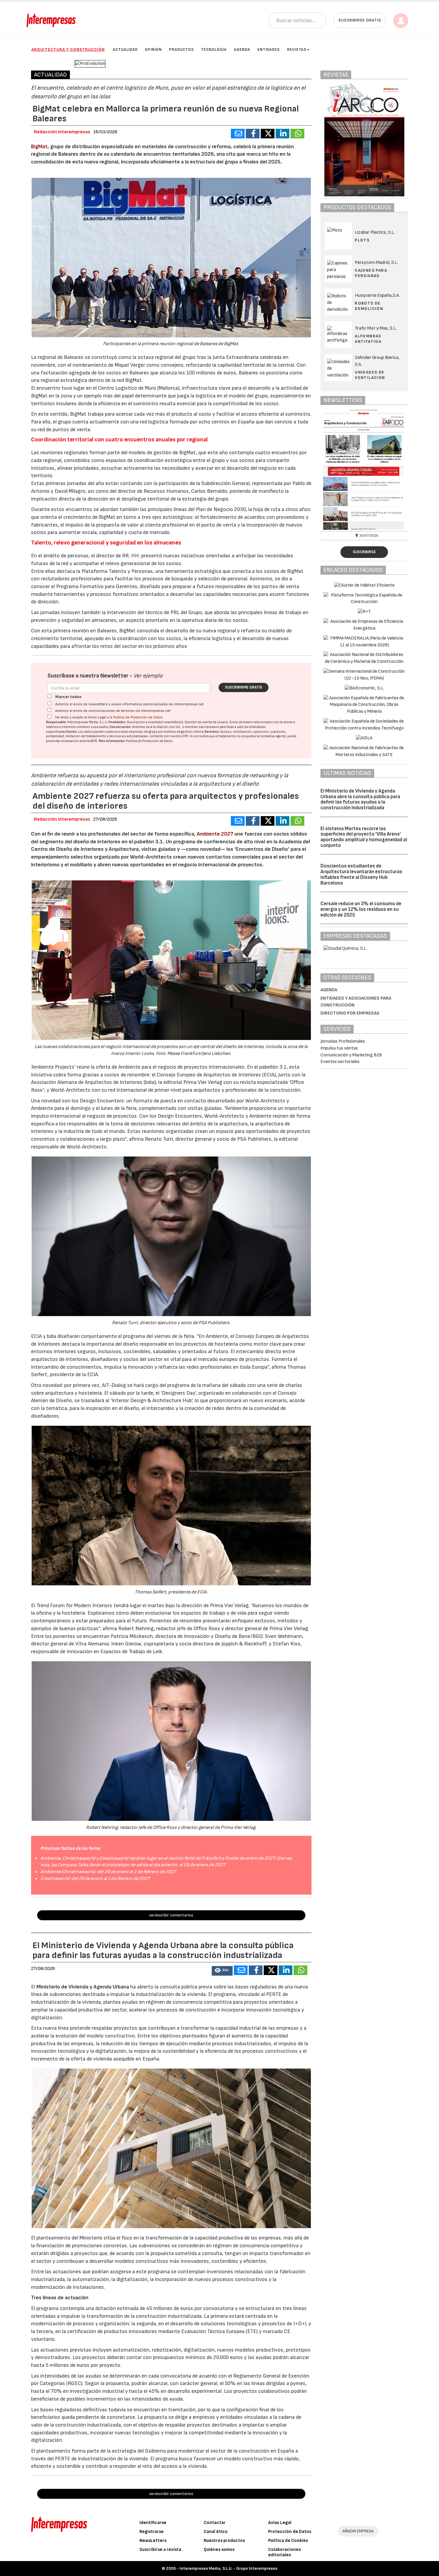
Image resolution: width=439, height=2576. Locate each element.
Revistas (297, 50)
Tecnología (214, 50)
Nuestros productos (224, 2541)
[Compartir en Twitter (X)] (268, 134)
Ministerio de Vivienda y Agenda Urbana (83, 1987)
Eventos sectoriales (340, 1062)
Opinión (153, 50)
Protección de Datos (290, 2532)
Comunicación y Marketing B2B (351, 1055)
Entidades (269, 50)
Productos (181, 50)
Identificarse (153, 2523)
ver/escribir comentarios (171, 1915)
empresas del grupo (143, 732)
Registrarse (152, 2532)
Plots (362, 240)
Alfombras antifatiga (368, 339)
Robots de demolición (369, 306)
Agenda (242, 50)
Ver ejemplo (148, 676)
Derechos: (212, 732)
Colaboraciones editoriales (284, 2552)
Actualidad (125, 50)
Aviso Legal (97, 717)
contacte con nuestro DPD (169, 736)
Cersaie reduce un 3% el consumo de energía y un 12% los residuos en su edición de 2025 (361, 909)
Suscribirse (364, 552)
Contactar (215, 2523)
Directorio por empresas (350, 1013)
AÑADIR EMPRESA (358, 2531)
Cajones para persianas (371, 273)
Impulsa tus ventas (339, 1048)
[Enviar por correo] (238, 134)
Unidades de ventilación (370, 375)
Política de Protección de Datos (138, 717)
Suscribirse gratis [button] (360, 20)
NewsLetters (153, 2541)
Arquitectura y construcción (68, 49)
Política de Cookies (288, 2541)
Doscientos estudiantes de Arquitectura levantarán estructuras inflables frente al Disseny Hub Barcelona (361, 874)
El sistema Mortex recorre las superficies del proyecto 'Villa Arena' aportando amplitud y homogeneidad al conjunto (364, 837)
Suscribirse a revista (160, 2550)
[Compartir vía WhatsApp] (297, 134)
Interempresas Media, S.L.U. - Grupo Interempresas (228, 2568)
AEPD (94, 741)
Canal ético (216, 2532)
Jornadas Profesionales (343, 1041)
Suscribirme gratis (244, 687)
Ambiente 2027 (215, 834)
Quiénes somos (219, 2550)
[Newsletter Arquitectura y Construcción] (366, 470)
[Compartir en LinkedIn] (283, 134)
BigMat (39, 147)
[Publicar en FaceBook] (253, 134)
